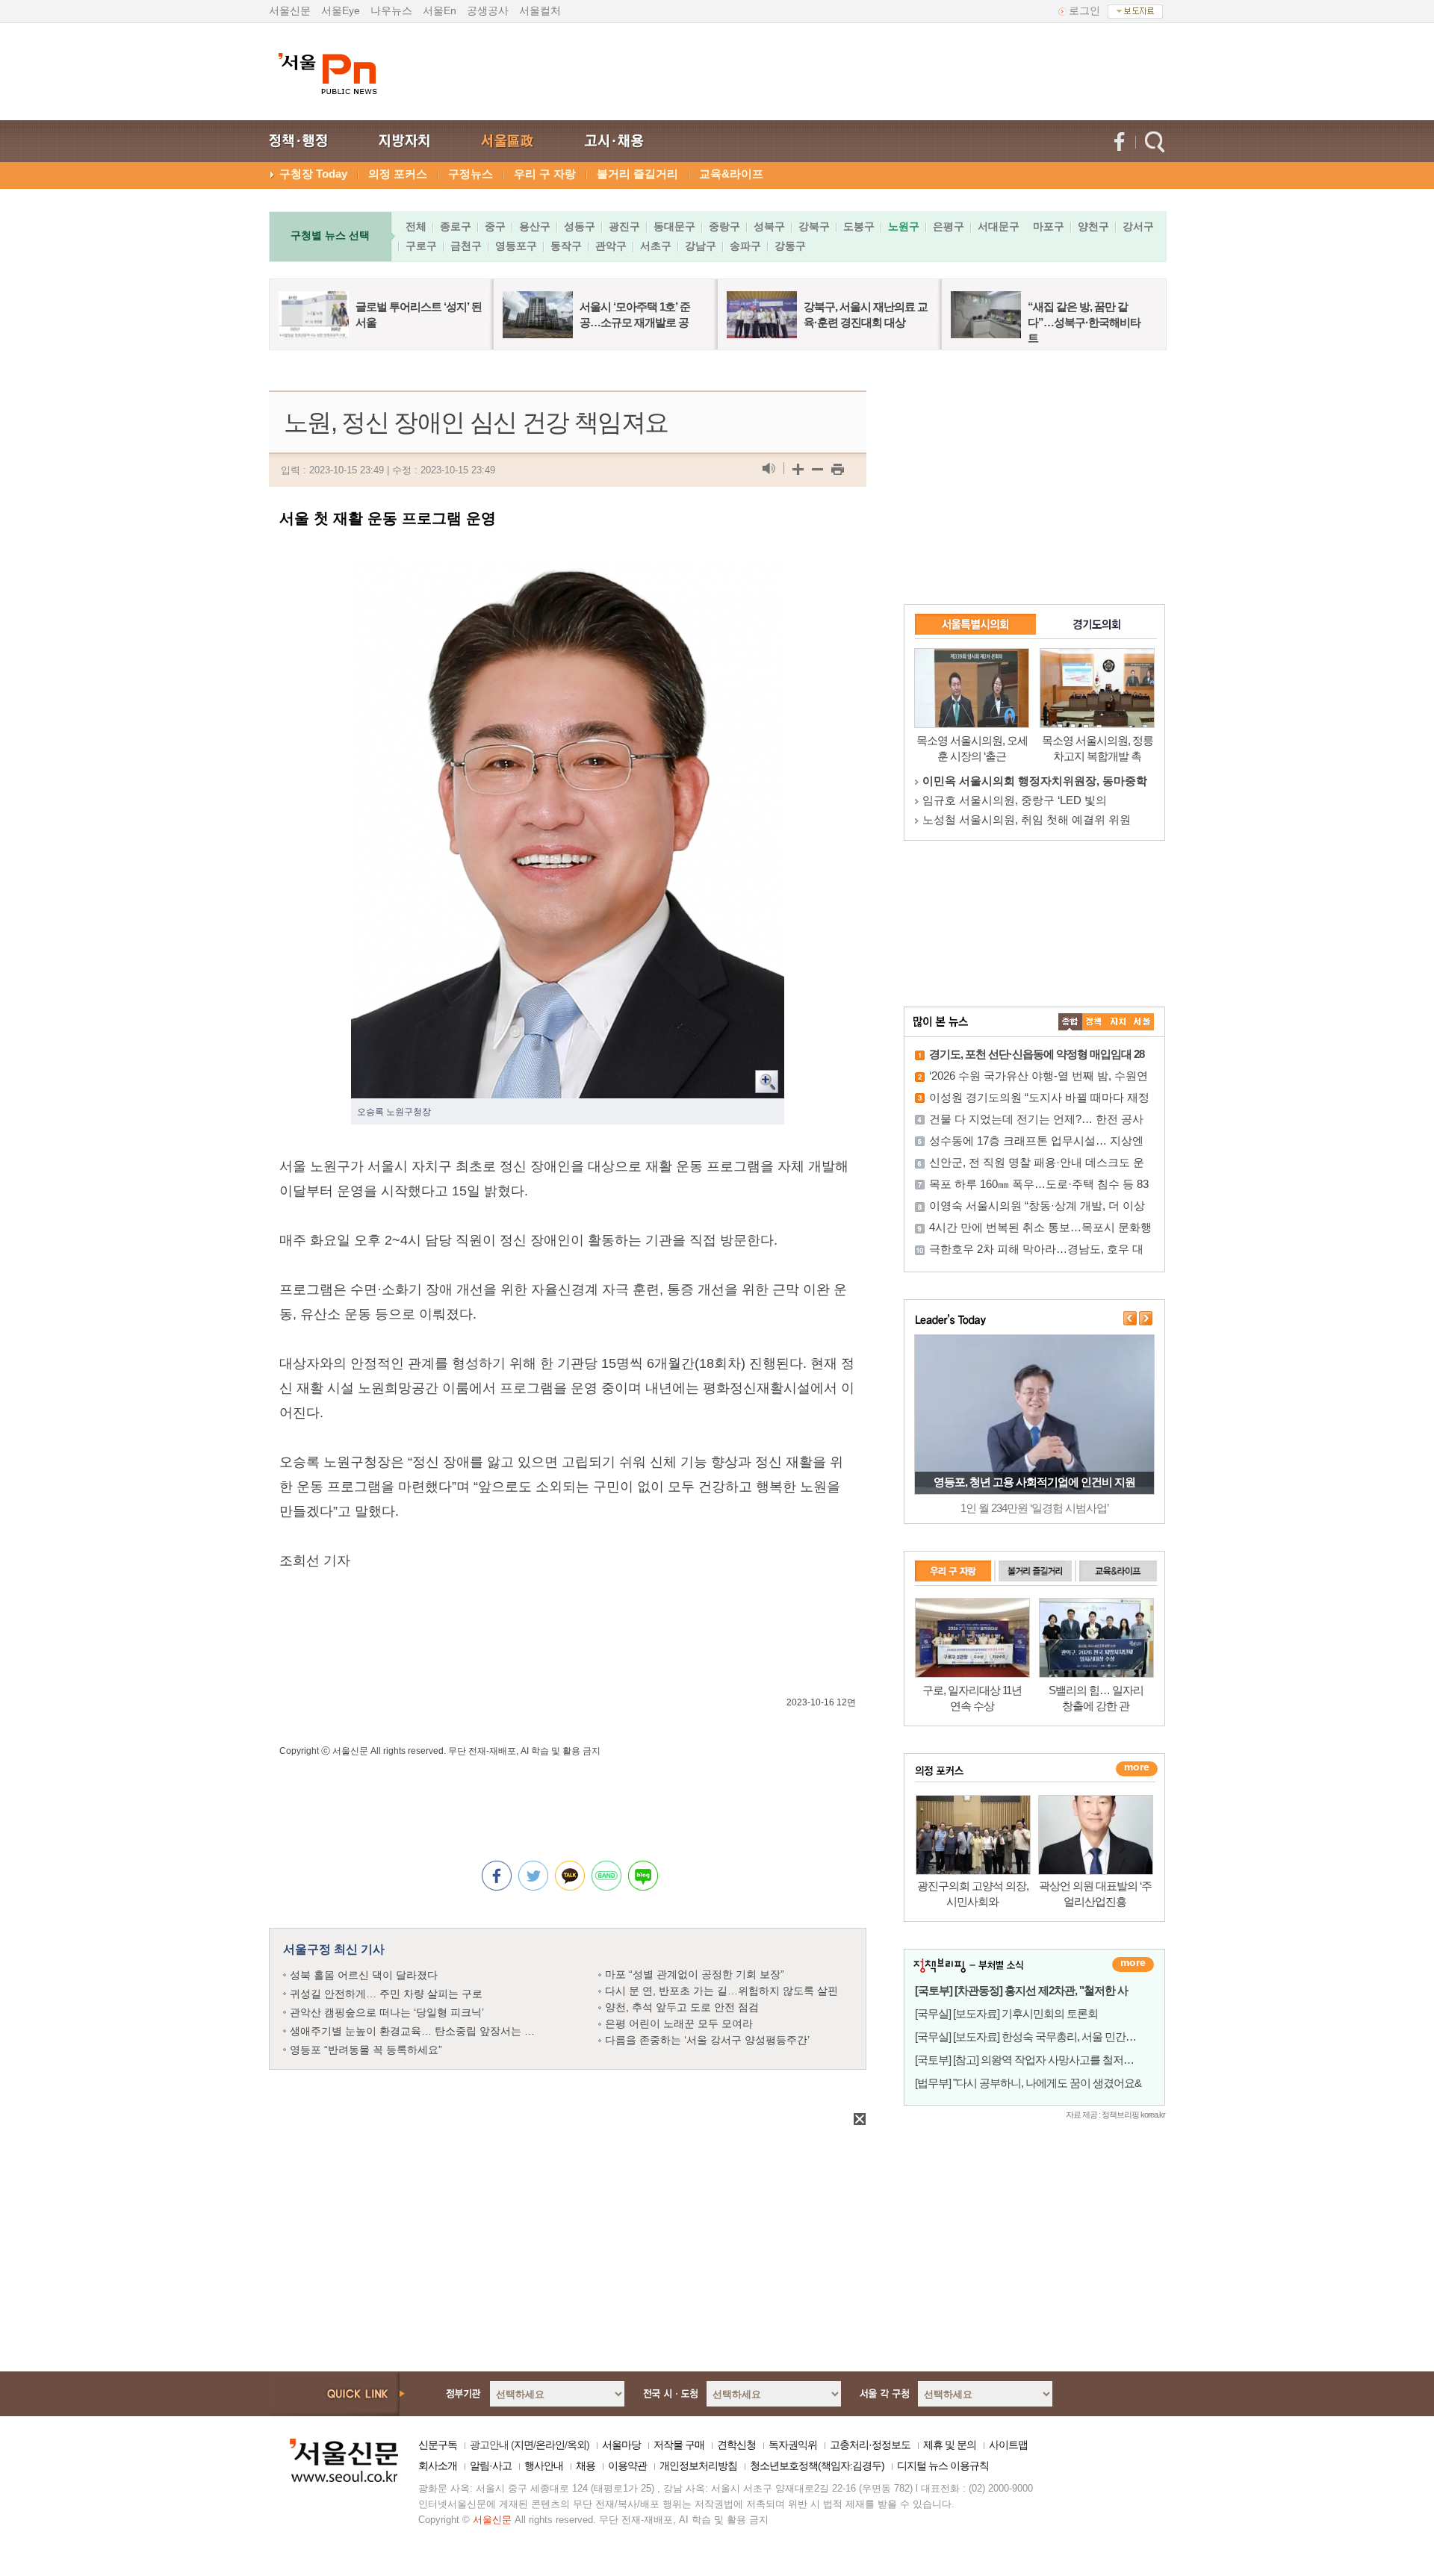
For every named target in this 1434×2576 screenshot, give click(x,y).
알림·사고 (491, 2465)
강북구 (814, 226)
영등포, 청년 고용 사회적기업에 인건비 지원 (1034, 1482)
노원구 (904, 226)
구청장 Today (313, 174)
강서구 (1138, 226)
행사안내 (544, 2465)
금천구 (466, 246)
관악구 (611, 246)
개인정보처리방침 (698, 2465)
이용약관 (627, 2465)
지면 (524, 2445)
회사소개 (438, 2465)
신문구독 (438, 2445)
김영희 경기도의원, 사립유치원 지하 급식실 (1031, 781)
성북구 (769, 226)
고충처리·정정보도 (870, 2445)
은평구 (949, 226)
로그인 (1084, 10)
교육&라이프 (731, 174)
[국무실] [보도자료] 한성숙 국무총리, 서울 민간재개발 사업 (1047, 2037)
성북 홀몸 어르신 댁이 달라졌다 (364, 1975)
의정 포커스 (398, 174)
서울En (440, 10)
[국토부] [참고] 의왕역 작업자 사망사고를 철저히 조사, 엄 (1043, 2060)
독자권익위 (793, 2445)
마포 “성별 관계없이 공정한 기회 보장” (695, 1974)
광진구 (624, 226)
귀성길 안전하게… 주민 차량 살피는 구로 (386, 1994)
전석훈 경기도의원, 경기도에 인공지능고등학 (1035, 819)
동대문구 (674, 226)
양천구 (1093, 226)
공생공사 (488, 10)
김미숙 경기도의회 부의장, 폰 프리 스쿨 (1021, 800)
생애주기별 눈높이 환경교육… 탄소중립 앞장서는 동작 (418, 2031)
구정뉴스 (471, 174)
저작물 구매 (679, 2445)
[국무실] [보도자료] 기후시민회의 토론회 (1006, 2013)
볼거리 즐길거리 (637, 174)
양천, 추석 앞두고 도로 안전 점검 (682, 2007)
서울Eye (341, 10)
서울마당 (621, 2445)
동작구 (566, 246)
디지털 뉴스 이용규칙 (943, 2465)
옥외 (577, 2445)
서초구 (656, 246)
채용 (586, 2465)
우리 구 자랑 (545, 174)
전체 (416, 226)
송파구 (745, 246)
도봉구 (859, 226)
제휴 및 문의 (950, 2445)
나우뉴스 (391, 10)
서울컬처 (540, 10)
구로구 (421, 246)
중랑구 (724, 226)
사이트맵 (1008, 2445)
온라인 (550, 2445)
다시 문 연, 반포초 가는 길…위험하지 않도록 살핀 (721, 1991)
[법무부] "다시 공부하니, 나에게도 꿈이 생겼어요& (1028, 2083)
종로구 (456, 226)
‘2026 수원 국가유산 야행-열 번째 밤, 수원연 (1039, 1076)
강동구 (790, 246)
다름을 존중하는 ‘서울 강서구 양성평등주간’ (707, 2040)
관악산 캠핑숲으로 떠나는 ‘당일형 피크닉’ (387, 2012)
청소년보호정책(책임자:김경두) (817, 2465)
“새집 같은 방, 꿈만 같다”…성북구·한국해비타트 (1084, 322)
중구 (495, 226)
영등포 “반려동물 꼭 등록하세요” (366, 2050)
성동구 (580, 226)
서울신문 (290, 10)
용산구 (535, 226)
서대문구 (999, 226)
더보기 (1133, 1964)
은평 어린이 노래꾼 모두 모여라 (679, 2023)
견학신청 (736, 2445)
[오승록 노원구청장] (568, 570)
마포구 (1049, 226)
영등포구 (516, 246)
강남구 (701, 246)
